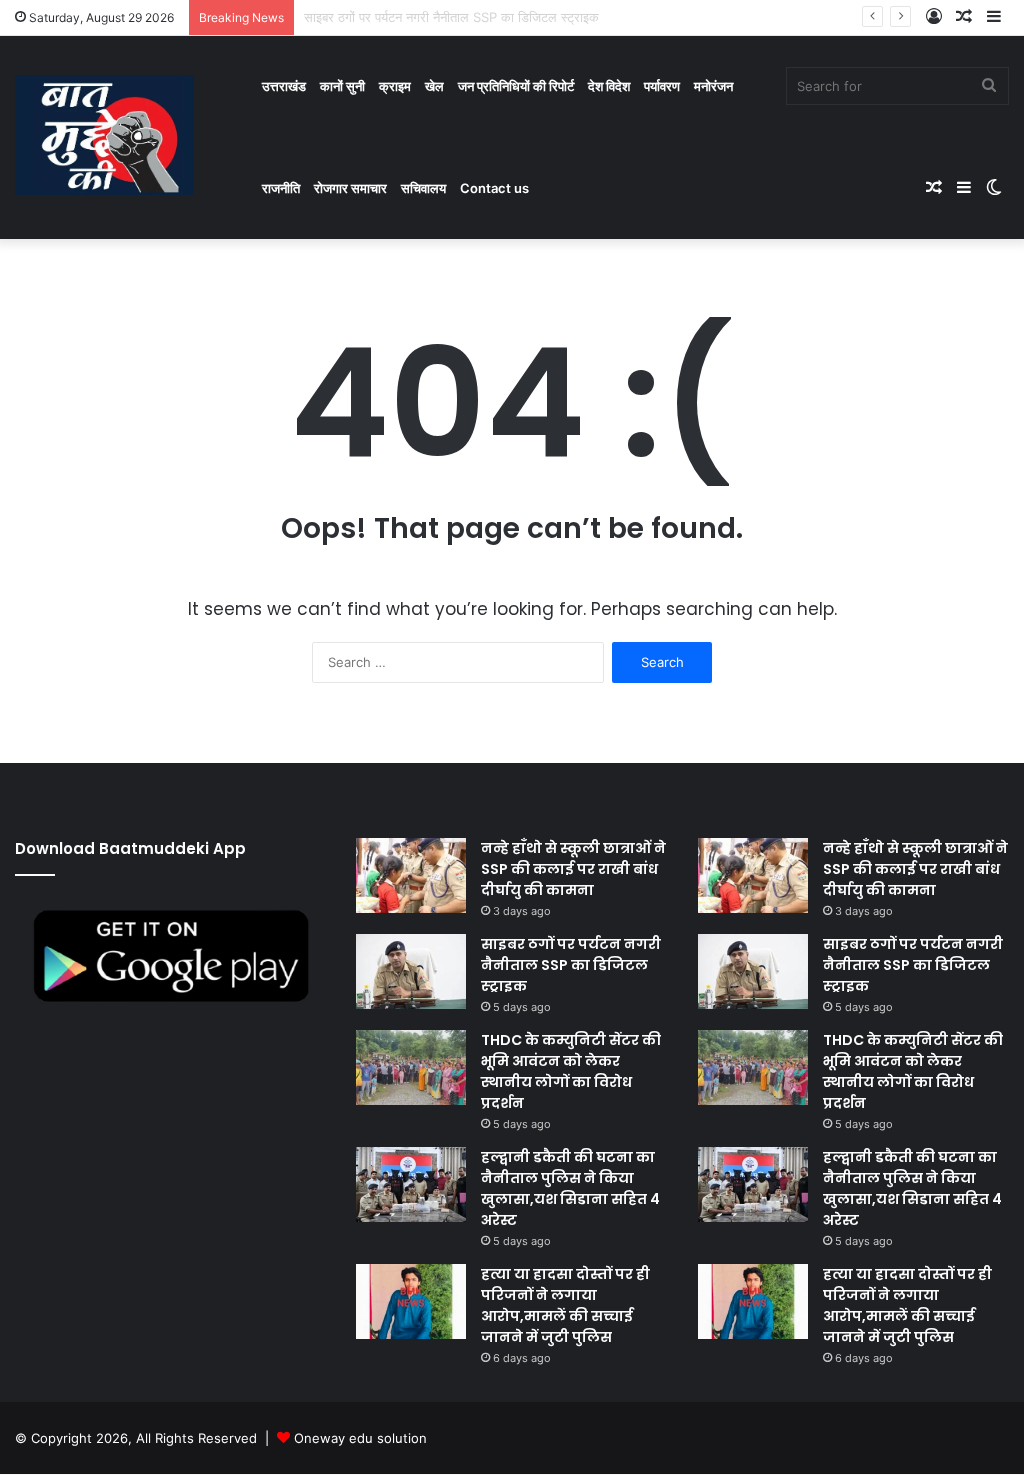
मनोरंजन (713, 86)
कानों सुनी (342, 86)
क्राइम (395, 86)
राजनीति (281, 188)
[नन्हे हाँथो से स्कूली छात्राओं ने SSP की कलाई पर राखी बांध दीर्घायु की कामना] (411, 875)
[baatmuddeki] (104, 135)
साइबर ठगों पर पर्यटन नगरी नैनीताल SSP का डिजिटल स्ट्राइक (571, 965)
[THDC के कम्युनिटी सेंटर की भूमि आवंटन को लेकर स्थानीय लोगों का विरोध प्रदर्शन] (411, 1067)
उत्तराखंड (284, 86)
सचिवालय (423, 188)
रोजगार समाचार (350, 188)
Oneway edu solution (360, 1438)
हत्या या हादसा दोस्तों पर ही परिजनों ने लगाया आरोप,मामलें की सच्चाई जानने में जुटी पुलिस (565, 1305)
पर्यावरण (662, 86)
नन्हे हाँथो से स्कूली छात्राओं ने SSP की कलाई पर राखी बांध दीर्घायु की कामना (573, 869)
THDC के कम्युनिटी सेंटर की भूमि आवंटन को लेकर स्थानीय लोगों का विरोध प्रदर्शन (571, 1071)
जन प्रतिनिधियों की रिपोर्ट (516, 86)
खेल (434, 86)
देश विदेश (609, 86)
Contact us (494, 188)
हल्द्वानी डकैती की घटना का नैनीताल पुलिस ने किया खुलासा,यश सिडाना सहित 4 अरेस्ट (570, 1188)
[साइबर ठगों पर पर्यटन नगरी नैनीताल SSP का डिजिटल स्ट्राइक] (411, 971)
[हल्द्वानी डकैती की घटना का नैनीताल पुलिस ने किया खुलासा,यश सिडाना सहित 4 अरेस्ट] (411, 1184)
